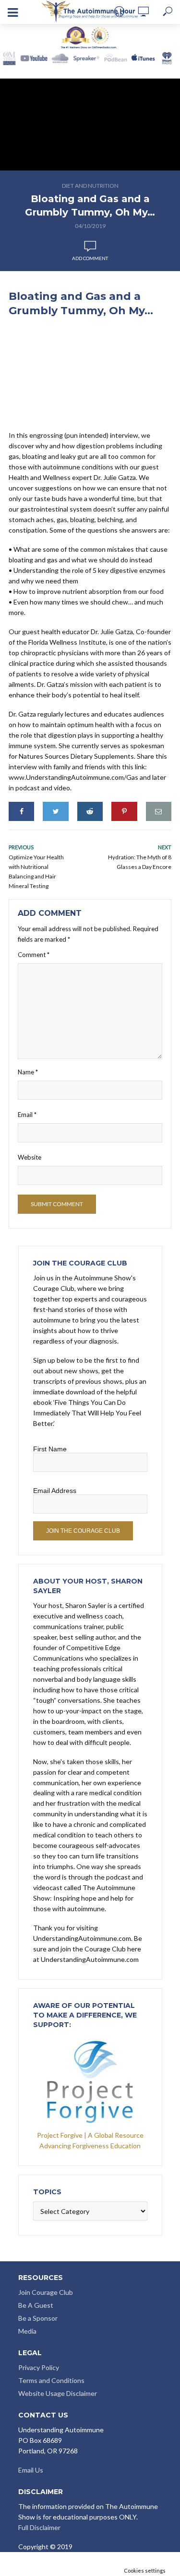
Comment (34, 955)
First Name (50, 1449)
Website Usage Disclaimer (58, 2393)
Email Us (31, 2470)
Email (27, 1115)
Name (28, 1072)
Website (30, 1157)
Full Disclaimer (39, 2527)
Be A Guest (36, 2305)
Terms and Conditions (51, 2380)
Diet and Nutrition (90, 186)
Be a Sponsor (38, 2318)
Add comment (90, 258)
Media (27, 2331)
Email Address (55, 1491)
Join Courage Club (46, 2292)
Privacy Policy (39, 2367)
